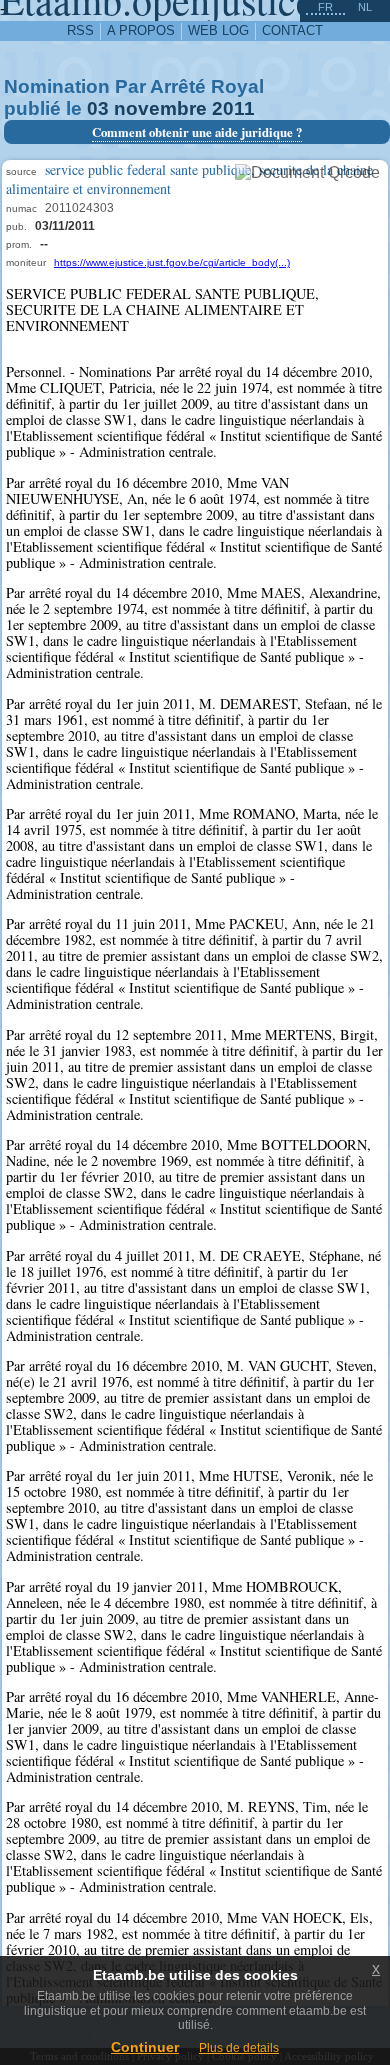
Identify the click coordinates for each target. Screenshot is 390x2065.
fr (325, 7)
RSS (80, 30)
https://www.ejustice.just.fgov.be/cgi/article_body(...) (172, 262)
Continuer (145, 2047)
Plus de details (239, 2048)
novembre (160, 108)
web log (218, 30)
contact (292, 30)
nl (365, 7)
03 (98, 108)
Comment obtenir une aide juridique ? (197, 132)
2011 (233, 108)
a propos (141, 30)
